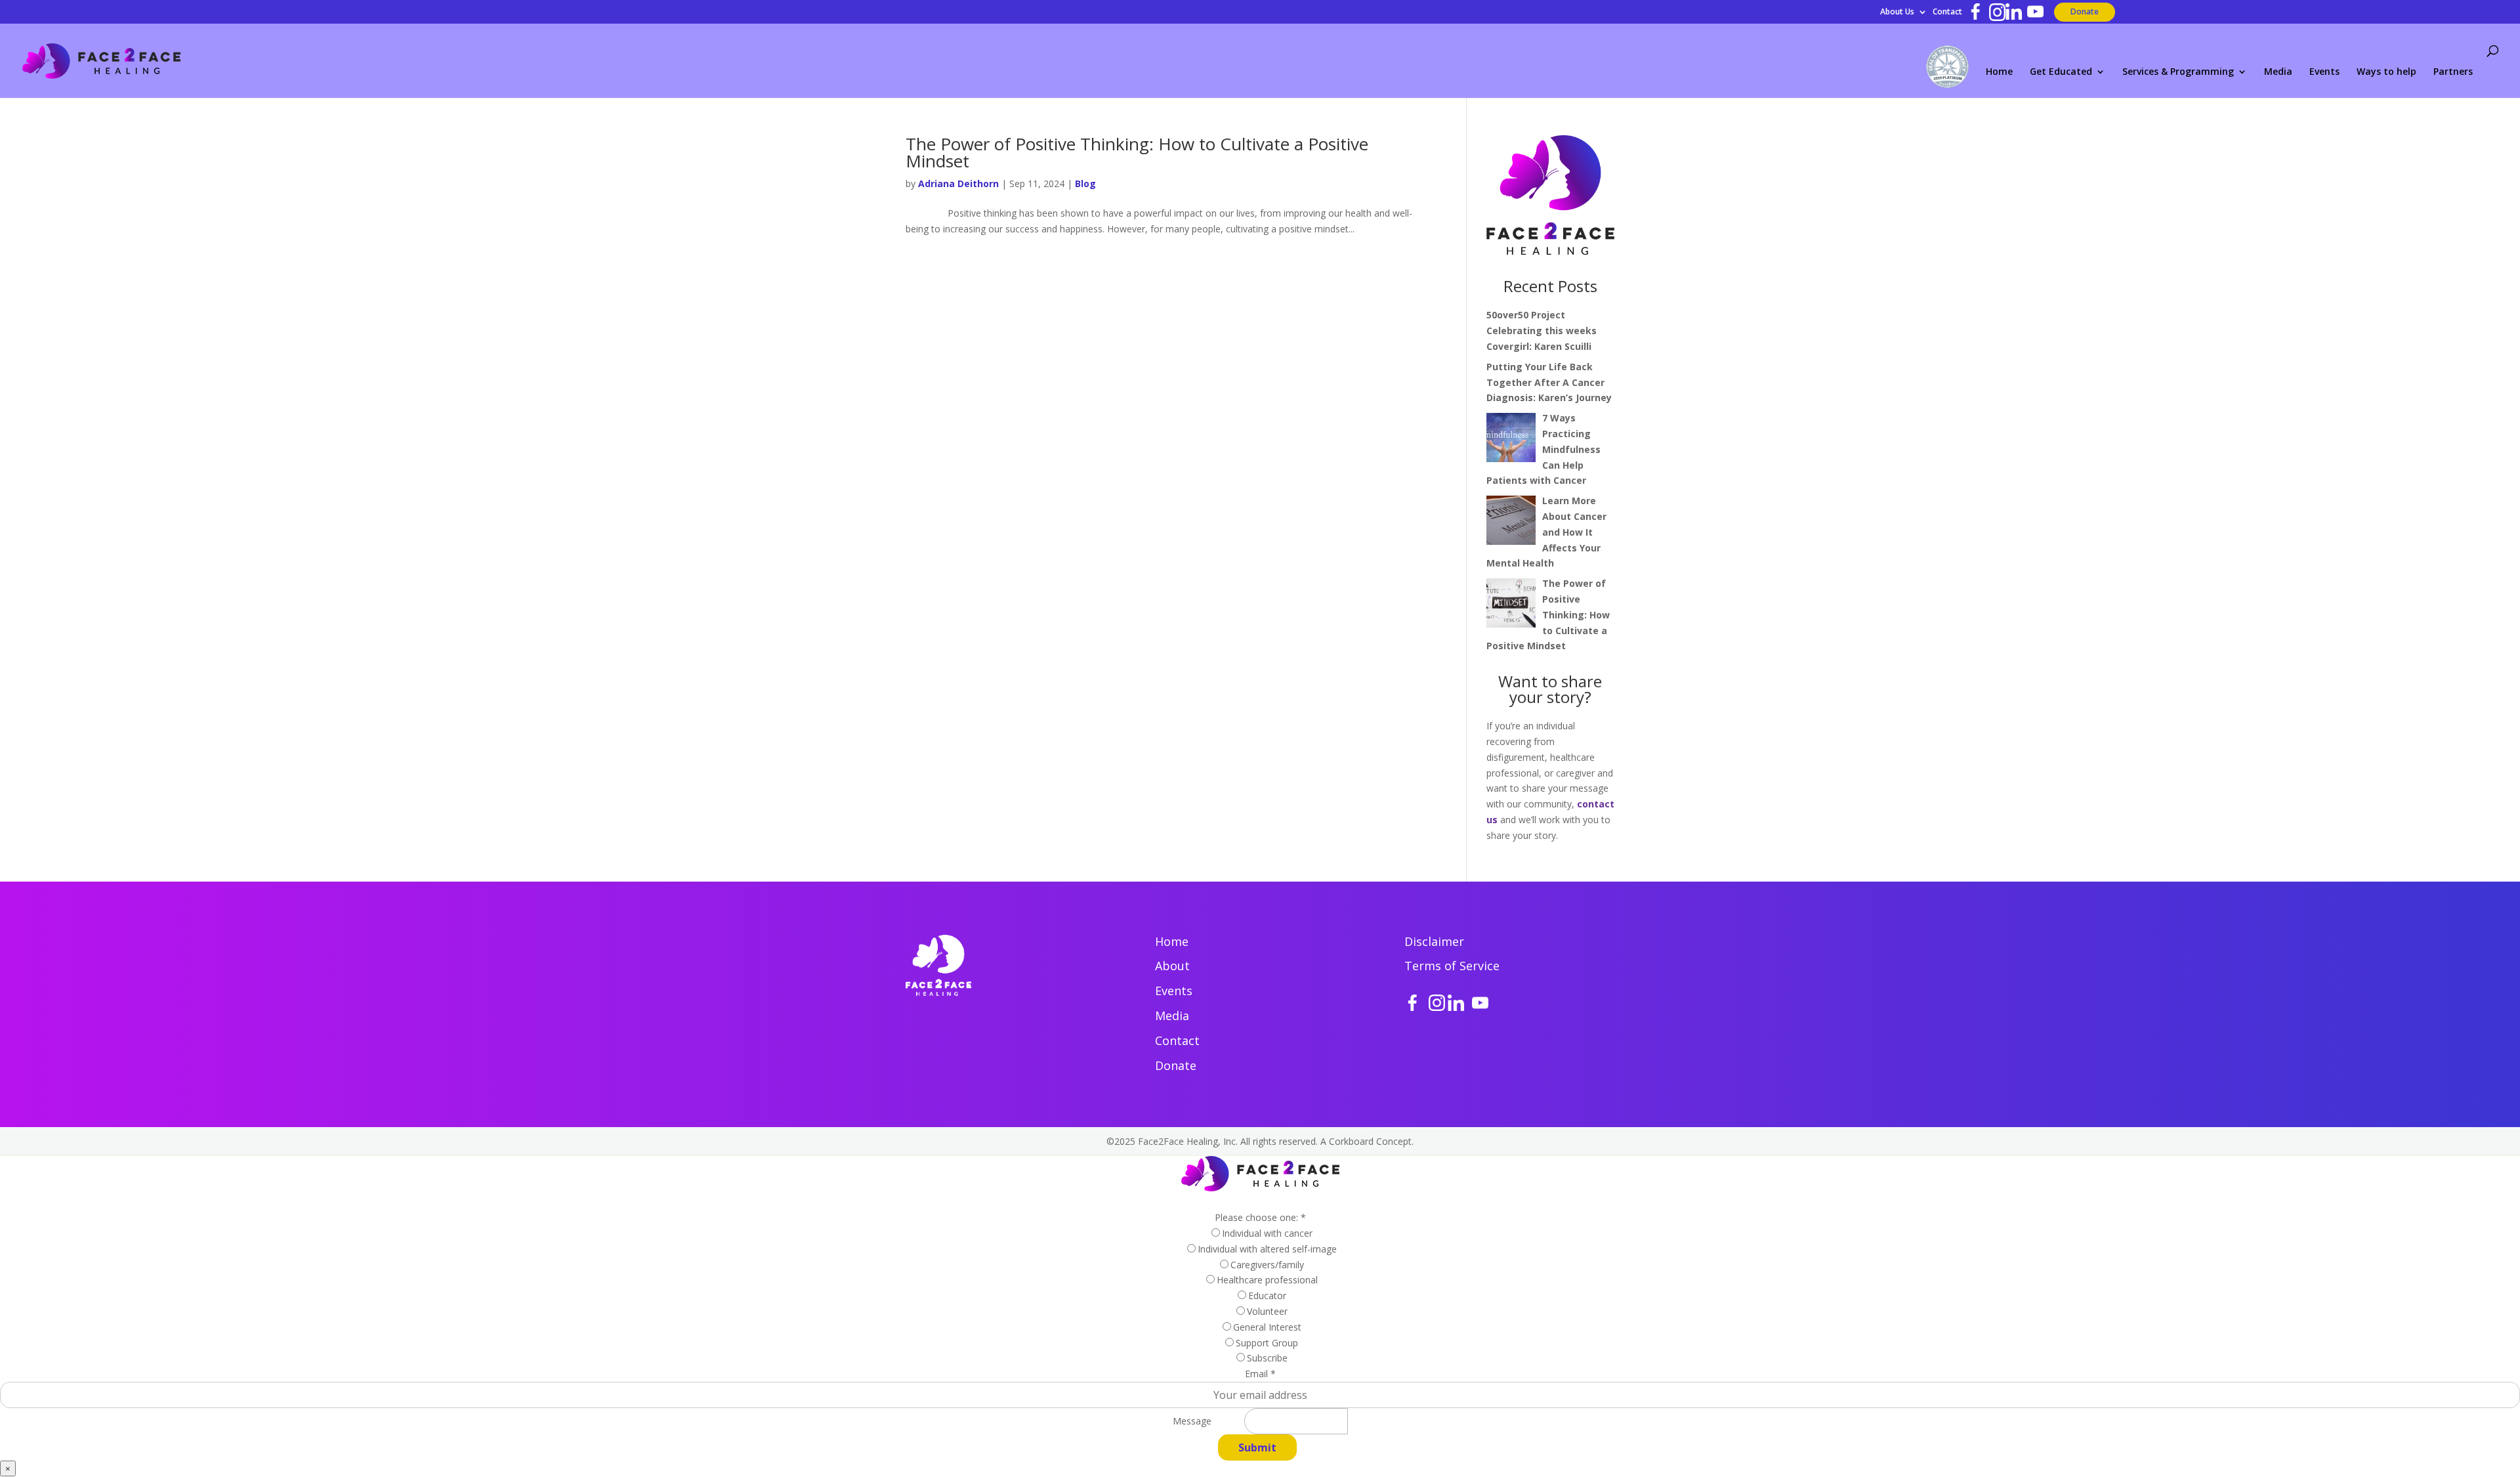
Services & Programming (2178, 72)
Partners (2453, 72)
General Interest (1267, 1327)
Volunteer (1267, 1311)
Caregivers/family (1267, 1265)
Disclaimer (1434, 941)
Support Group (1267, 1343)
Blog (1085, 183)
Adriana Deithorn (958, 183)
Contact (1947, 12)
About (1172, 966)
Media (2278, 72)
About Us (1897, 12)
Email (1260, 1374)
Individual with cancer (1267, 1233)
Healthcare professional (1267, 1280)
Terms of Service (1452, 966)
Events (2324, 72)
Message (1192, 1421)
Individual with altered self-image (1267, 1249)
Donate (2085, 11)
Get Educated (2061, 72)
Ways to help (2386, 72)
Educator (1267, 1295)
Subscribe (1267, 1358)
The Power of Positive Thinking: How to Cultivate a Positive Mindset (1137, 152)
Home (1999, 72)
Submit (1257, 1447)
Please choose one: (1260, 1217)
